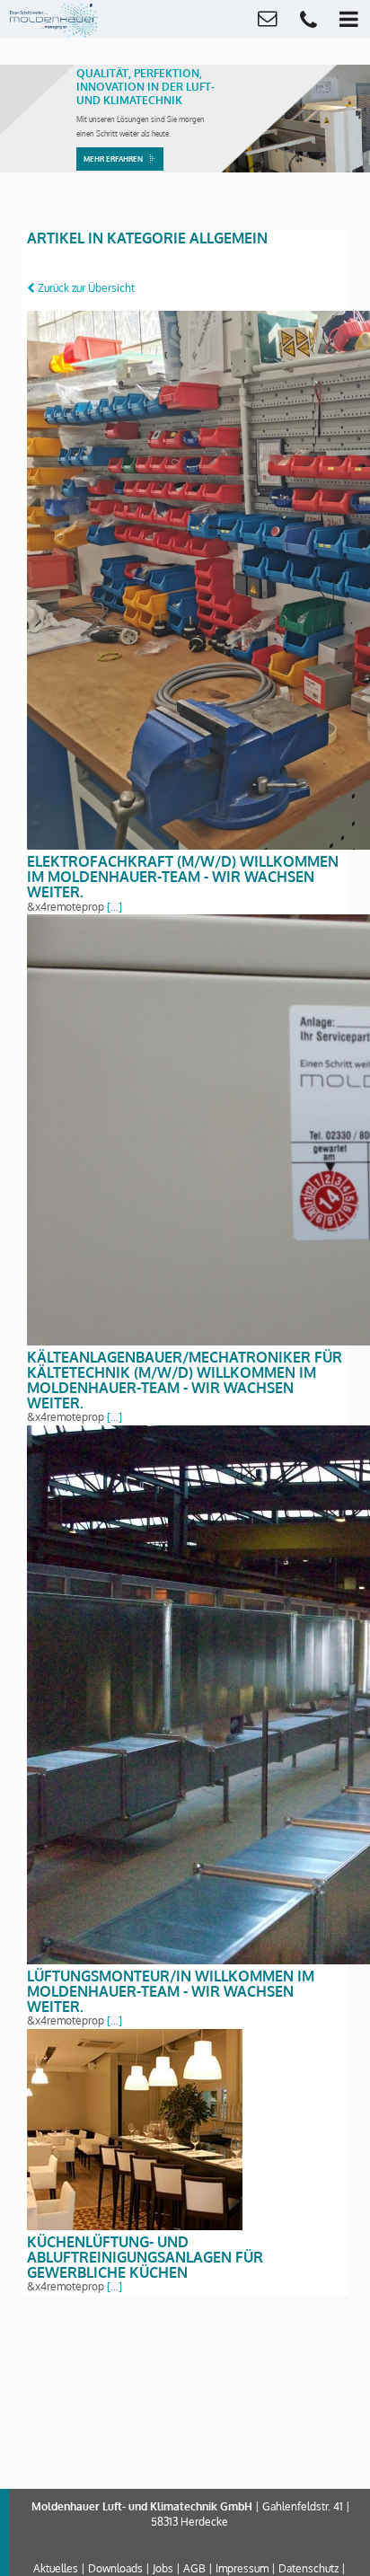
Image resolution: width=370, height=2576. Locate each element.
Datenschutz (308, 2568)
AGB (194, 2568)
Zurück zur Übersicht (85, 288)
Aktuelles (56, 2568)
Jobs (163, 2568)
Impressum (242, 2568)
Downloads (115, 2568)
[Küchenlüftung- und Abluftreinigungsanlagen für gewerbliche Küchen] (135, 2226)
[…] (113, 907)
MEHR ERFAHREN (113, 159)
